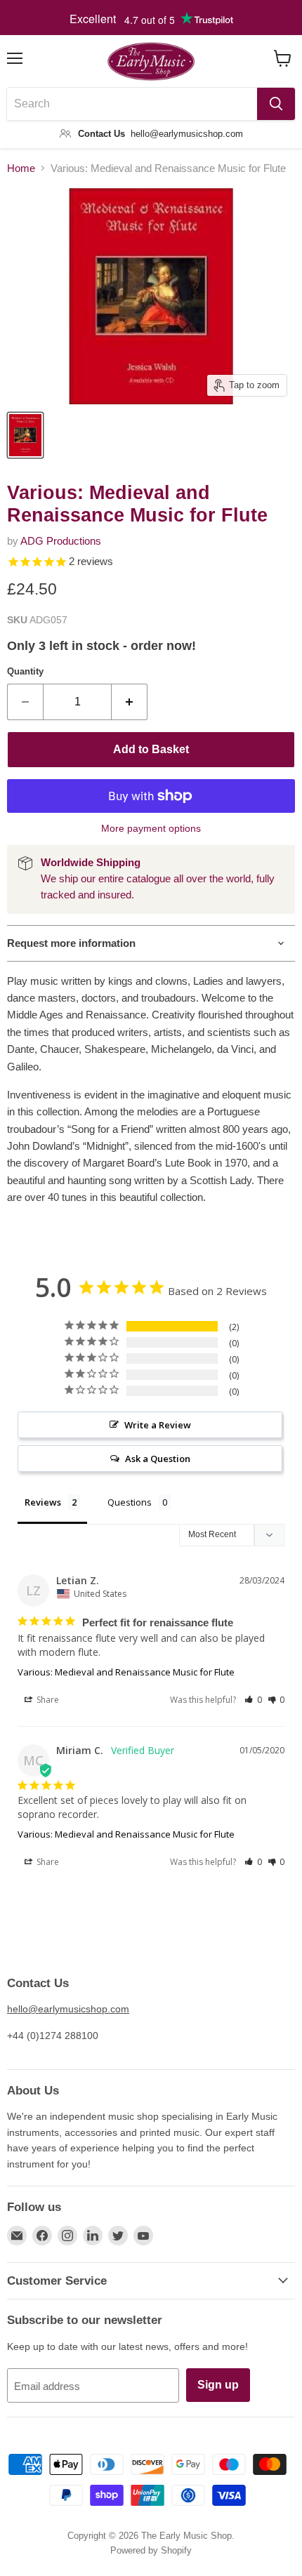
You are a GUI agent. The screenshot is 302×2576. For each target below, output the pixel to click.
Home (21, 168)
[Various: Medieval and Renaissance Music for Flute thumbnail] (25, 435)
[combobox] (132, 104)
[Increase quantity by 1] (130, 702)
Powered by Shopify (151, 2550)
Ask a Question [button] (158, 1459)
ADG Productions (61, 541)
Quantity (25, 671)
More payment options (151, 828)
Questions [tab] (130, 1502)
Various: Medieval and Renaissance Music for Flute (126, 1672)
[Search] (276, 104)
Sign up (218, 2385)
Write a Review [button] (158, 1425)
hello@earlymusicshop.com (68, 2009)
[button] (253, 1700)
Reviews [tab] (43, 1502)
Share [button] (47, 1700)
